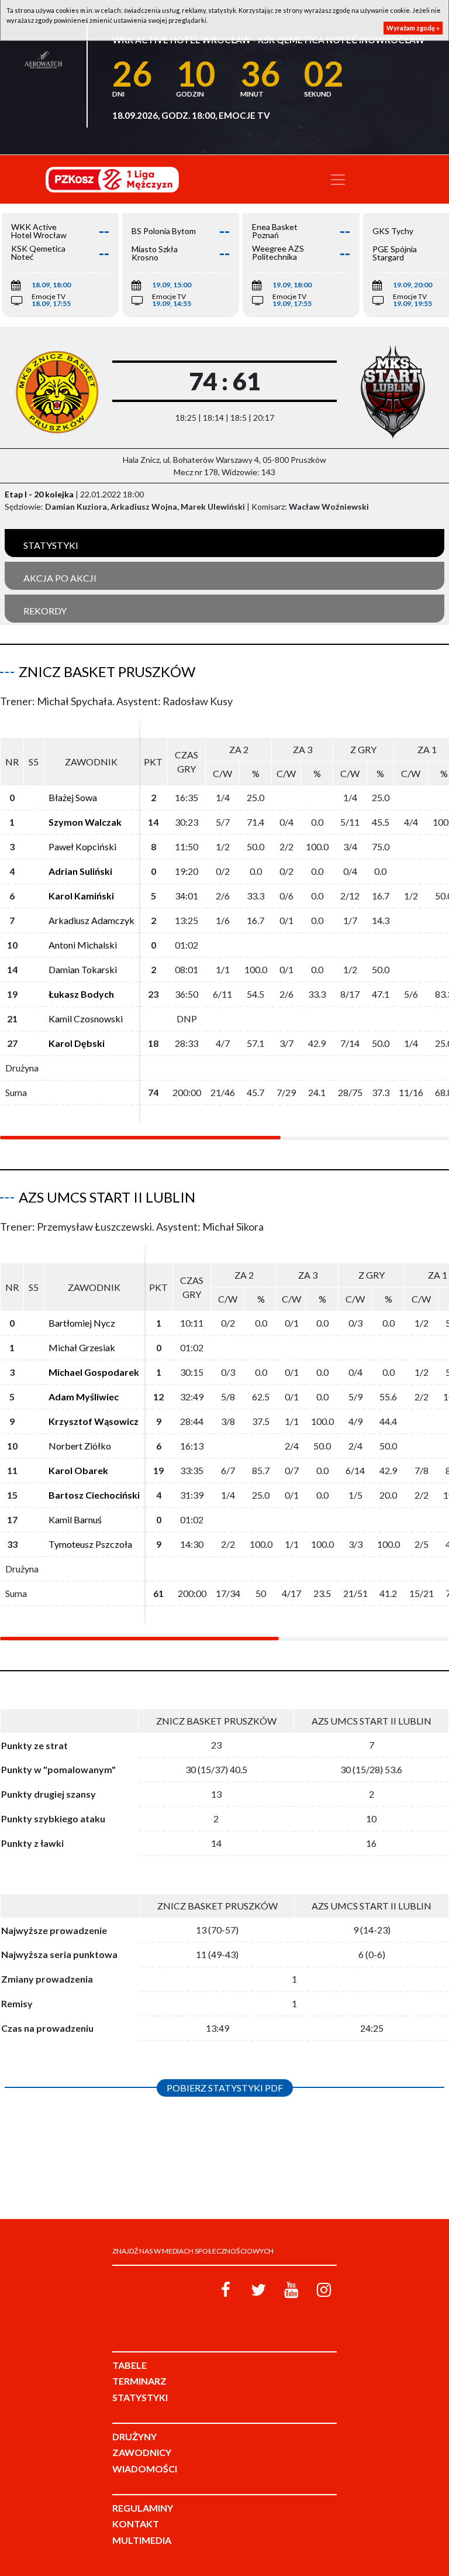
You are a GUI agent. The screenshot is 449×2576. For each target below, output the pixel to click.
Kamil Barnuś (75, 1519)
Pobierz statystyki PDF (225, 2088)
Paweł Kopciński (82, 846)
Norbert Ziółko (80, 1446)
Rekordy (45, 611)
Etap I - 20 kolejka (39, 494)
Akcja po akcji (60, 578)
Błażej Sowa (73, 797)
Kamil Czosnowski (86, 1019)
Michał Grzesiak (82, 1347)
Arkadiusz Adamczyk (91, 920)
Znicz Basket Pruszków (107, 672)
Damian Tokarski (83, 969)
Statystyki (51, 545)
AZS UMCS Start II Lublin (107, 1197)
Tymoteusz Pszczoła (90, 1544)
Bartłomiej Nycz (82, 1323)
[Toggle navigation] (338, 180)
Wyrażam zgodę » (413, 28)
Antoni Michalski (83, 945)
